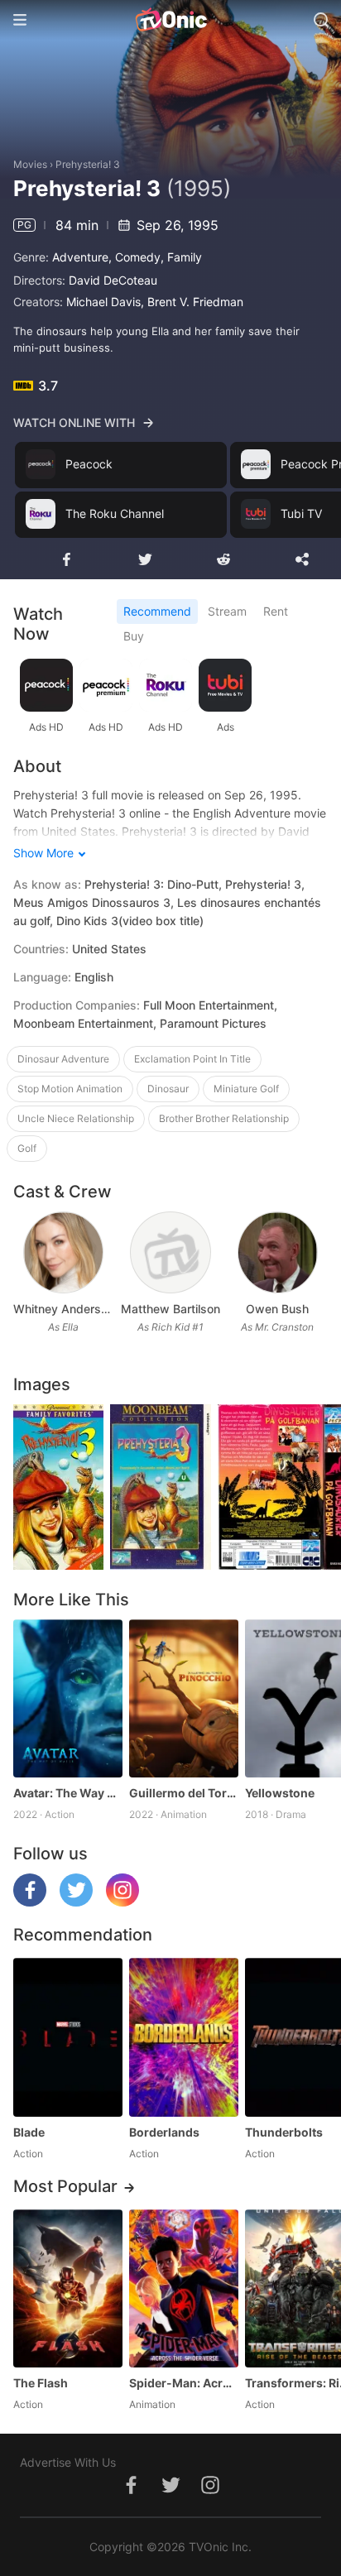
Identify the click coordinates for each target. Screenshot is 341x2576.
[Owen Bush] (278, 1252)
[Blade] (68, 2037)
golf (27, 1148)
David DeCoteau (113, 280)
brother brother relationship (224, 1118)
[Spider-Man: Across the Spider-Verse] (184, 2288)
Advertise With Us (68, 2462)
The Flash (41, 2383)
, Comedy (134, 257)
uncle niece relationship (76, 1118)
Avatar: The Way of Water (68, 1793)
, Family (181, 257)
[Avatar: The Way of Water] (68, 1698)
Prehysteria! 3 (88, 164)
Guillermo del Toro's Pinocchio (184, 1793)
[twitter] (76, 1902)
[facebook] (30, 1902)
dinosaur (168, 1089)
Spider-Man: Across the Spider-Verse (184, 2383)
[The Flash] (68, 2288)
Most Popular (65, 2186)
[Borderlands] (184, 2037)
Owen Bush (277, 1309)
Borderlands (164, 2132)
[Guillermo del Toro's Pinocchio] (184, 1698)
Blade (29, 2132)
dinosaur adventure (63, 1059)
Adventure (80, 257)
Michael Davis (103, 302)
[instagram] (122, 1902)
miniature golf (246, 1089)
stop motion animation (70, 1089)
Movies (30, 164)
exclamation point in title (192, 1059)
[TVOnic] (170, 20)
